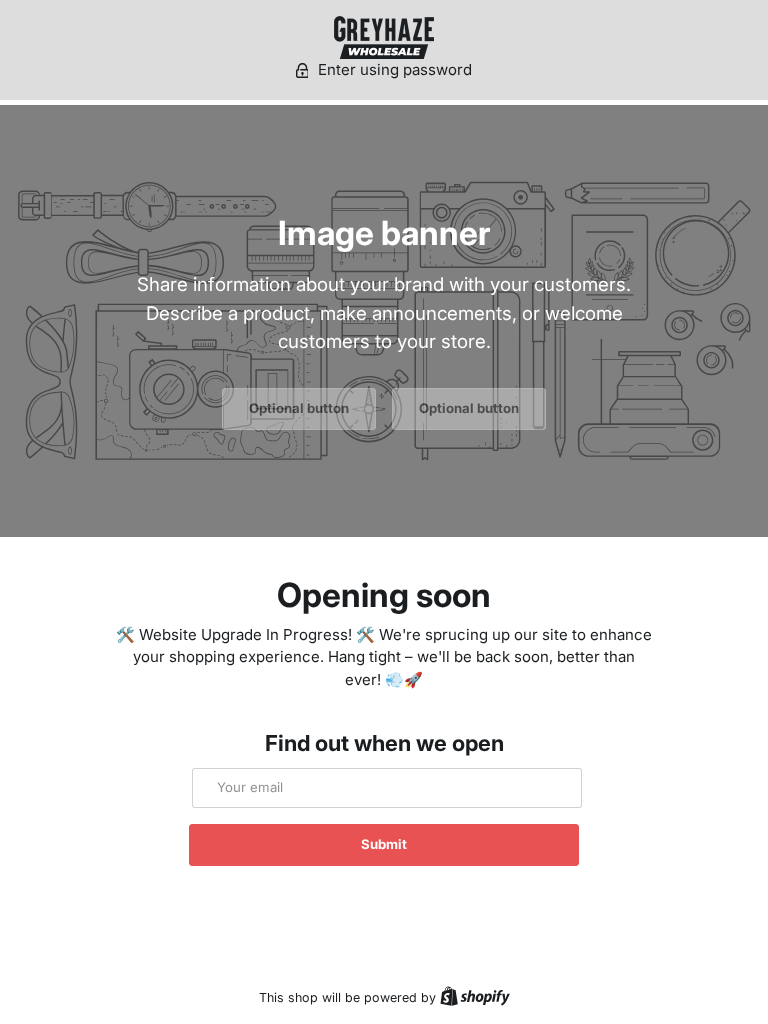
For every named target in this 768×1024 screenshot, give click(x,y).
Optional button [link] (299, 408)
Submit (384, 844)
